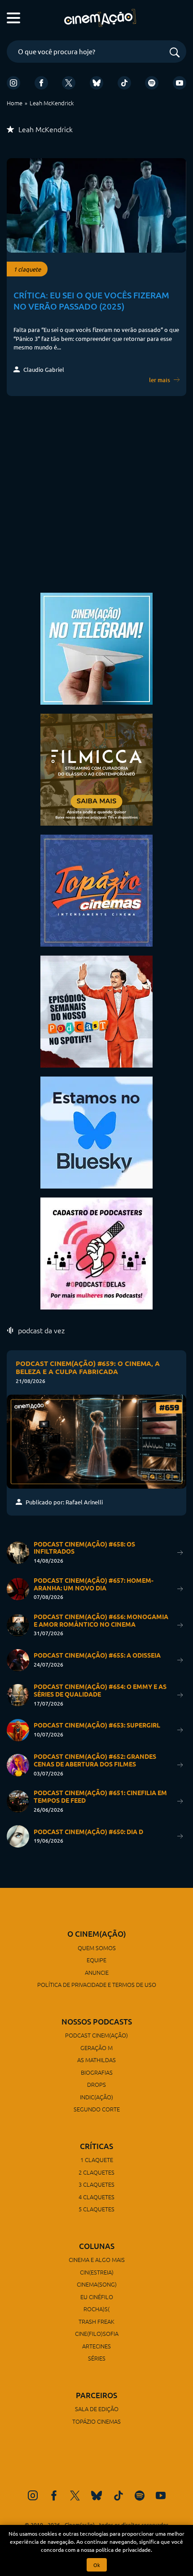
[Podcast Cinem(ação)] (96, 1010)
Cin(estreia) (97, 2272)
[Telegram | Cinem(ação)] (96, 648)
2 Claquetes (96, 2172)
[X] (69, 83)
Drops (96, 2084)
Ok (97, 2565)
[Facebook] (41, 83)
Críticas (96, 2146)
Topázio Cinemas (96, 2421)
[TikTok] (124, 83)
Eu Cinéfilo (97, 2297)
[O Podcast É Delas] (96, 1252)
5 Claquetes (96, 2209)
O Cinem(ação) (97, 1934)
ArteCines (96, 2346)
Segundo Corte (97, 2109)
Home (15, 103)
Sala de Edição (97, 2409)
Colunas (97, 2246)
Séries (97, 2358)
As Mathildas (96, 2060)
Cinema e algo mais (97, 2259)
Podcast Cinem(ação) (96, 2035)
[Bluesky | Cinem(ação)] (96, 1131)
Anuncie (97, 1972)
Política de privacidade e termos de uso (97, 1984)
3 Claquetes (96, 2184)
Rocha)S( (96, 2309)
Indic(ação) (96, 2097)
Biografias (97, 2072)
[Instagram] (13, 83)
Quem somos (97, 1948)
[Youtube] (180, 83)
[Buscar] (175, 53)
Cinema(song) (97, 2284)
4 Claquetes (96, 2197)
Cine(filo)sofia (97, 2333)
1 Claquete (97, 2160)
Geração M (96, 2048)
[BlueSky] (96, 83)
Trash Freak (96, 2321)
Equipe (96, 1960)
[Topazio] (96, 890)
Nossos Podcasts (97, 2022)
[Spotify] (152, 83)
